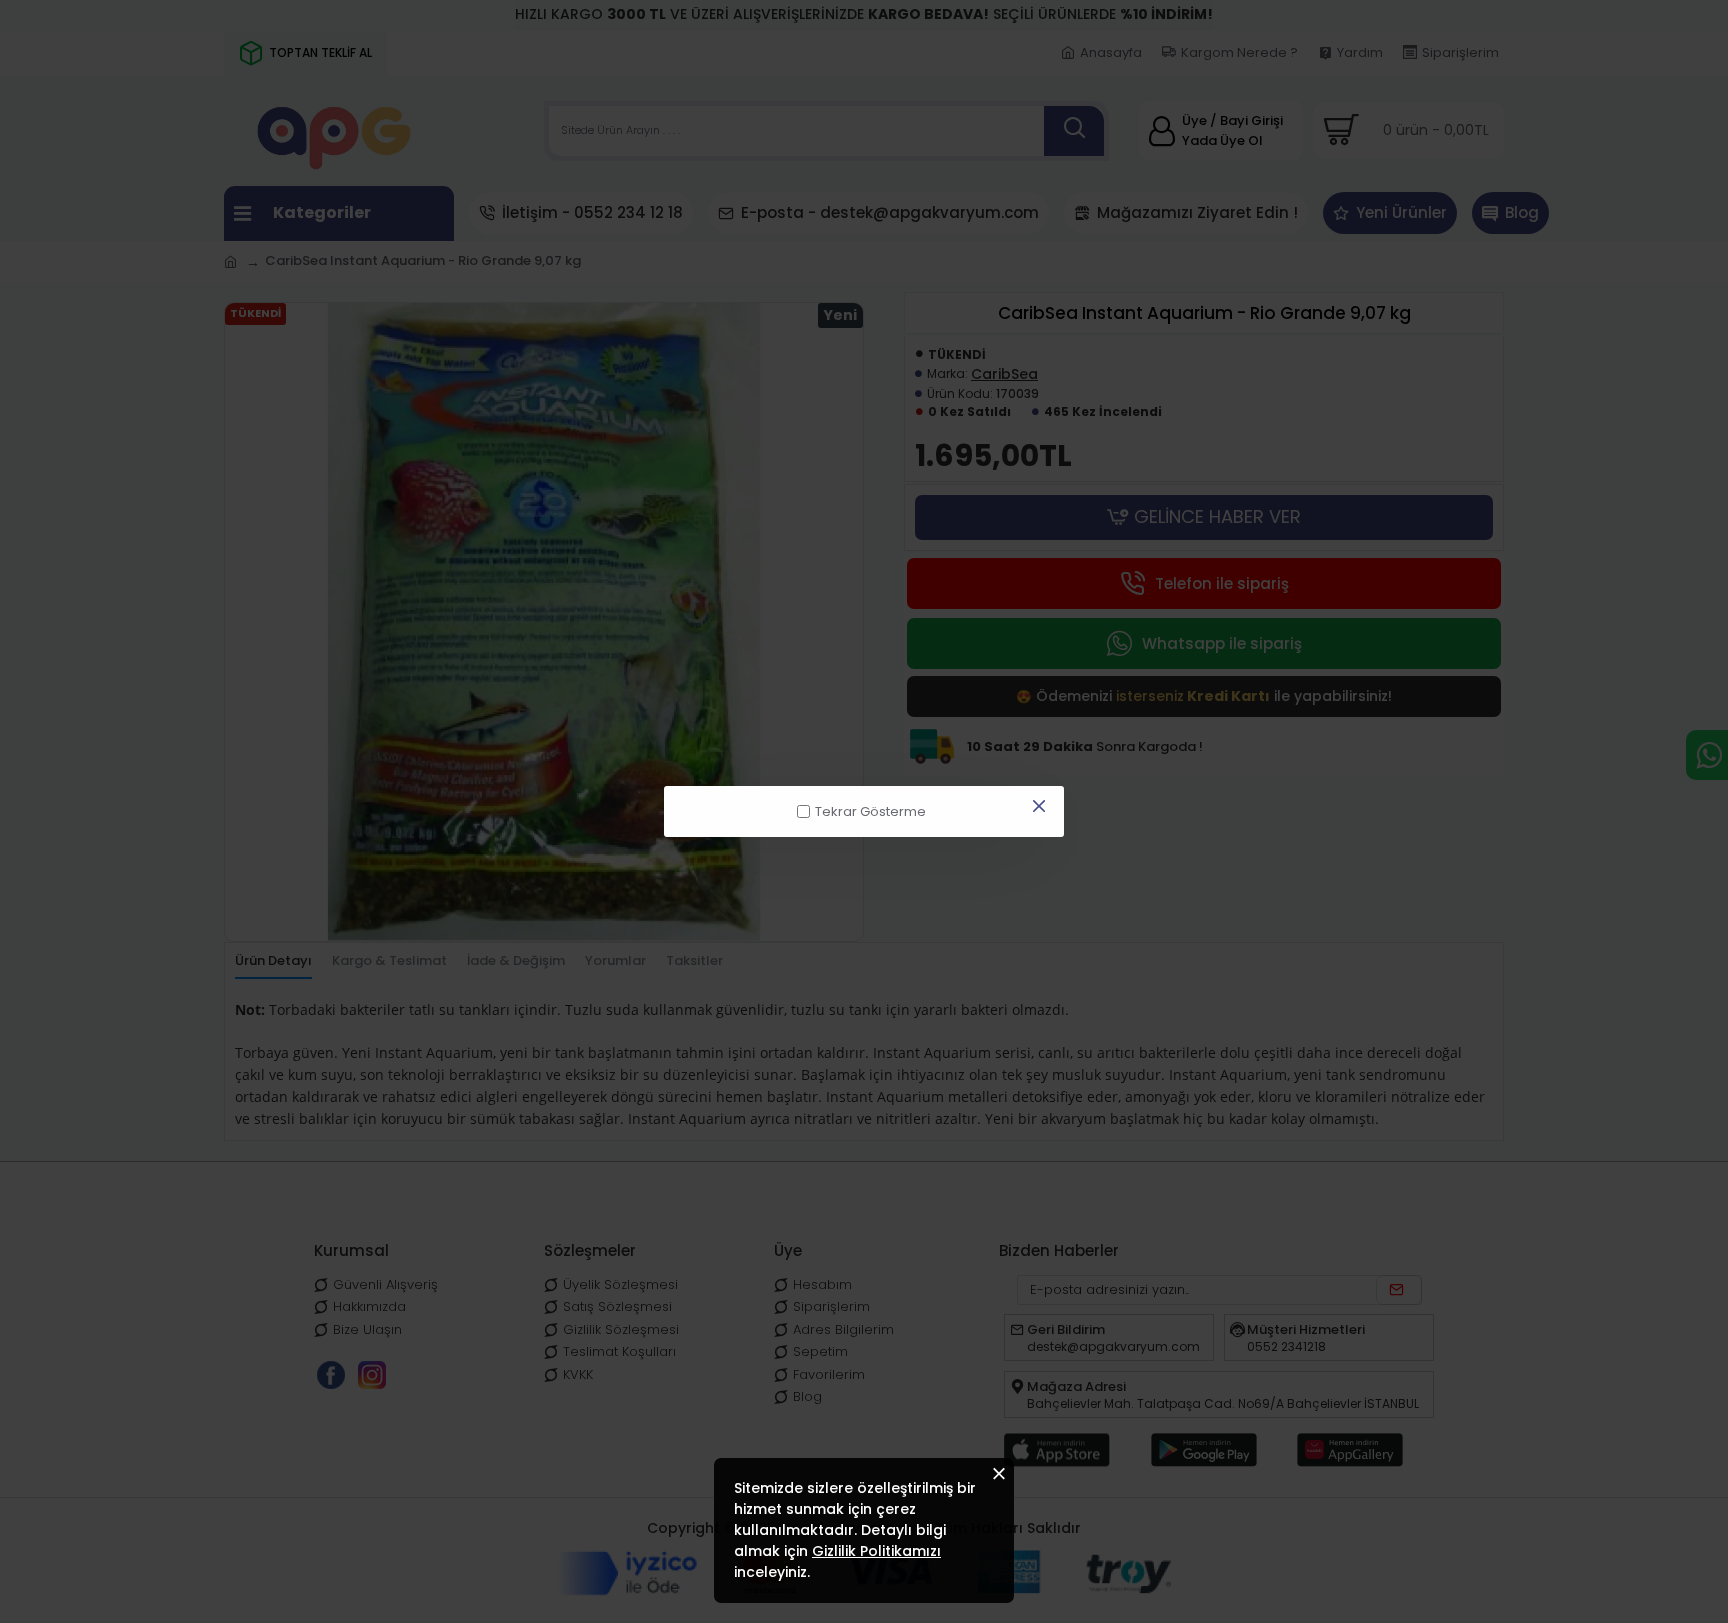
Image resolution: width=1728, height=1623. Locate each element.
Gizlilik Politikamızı (876, 1551)
